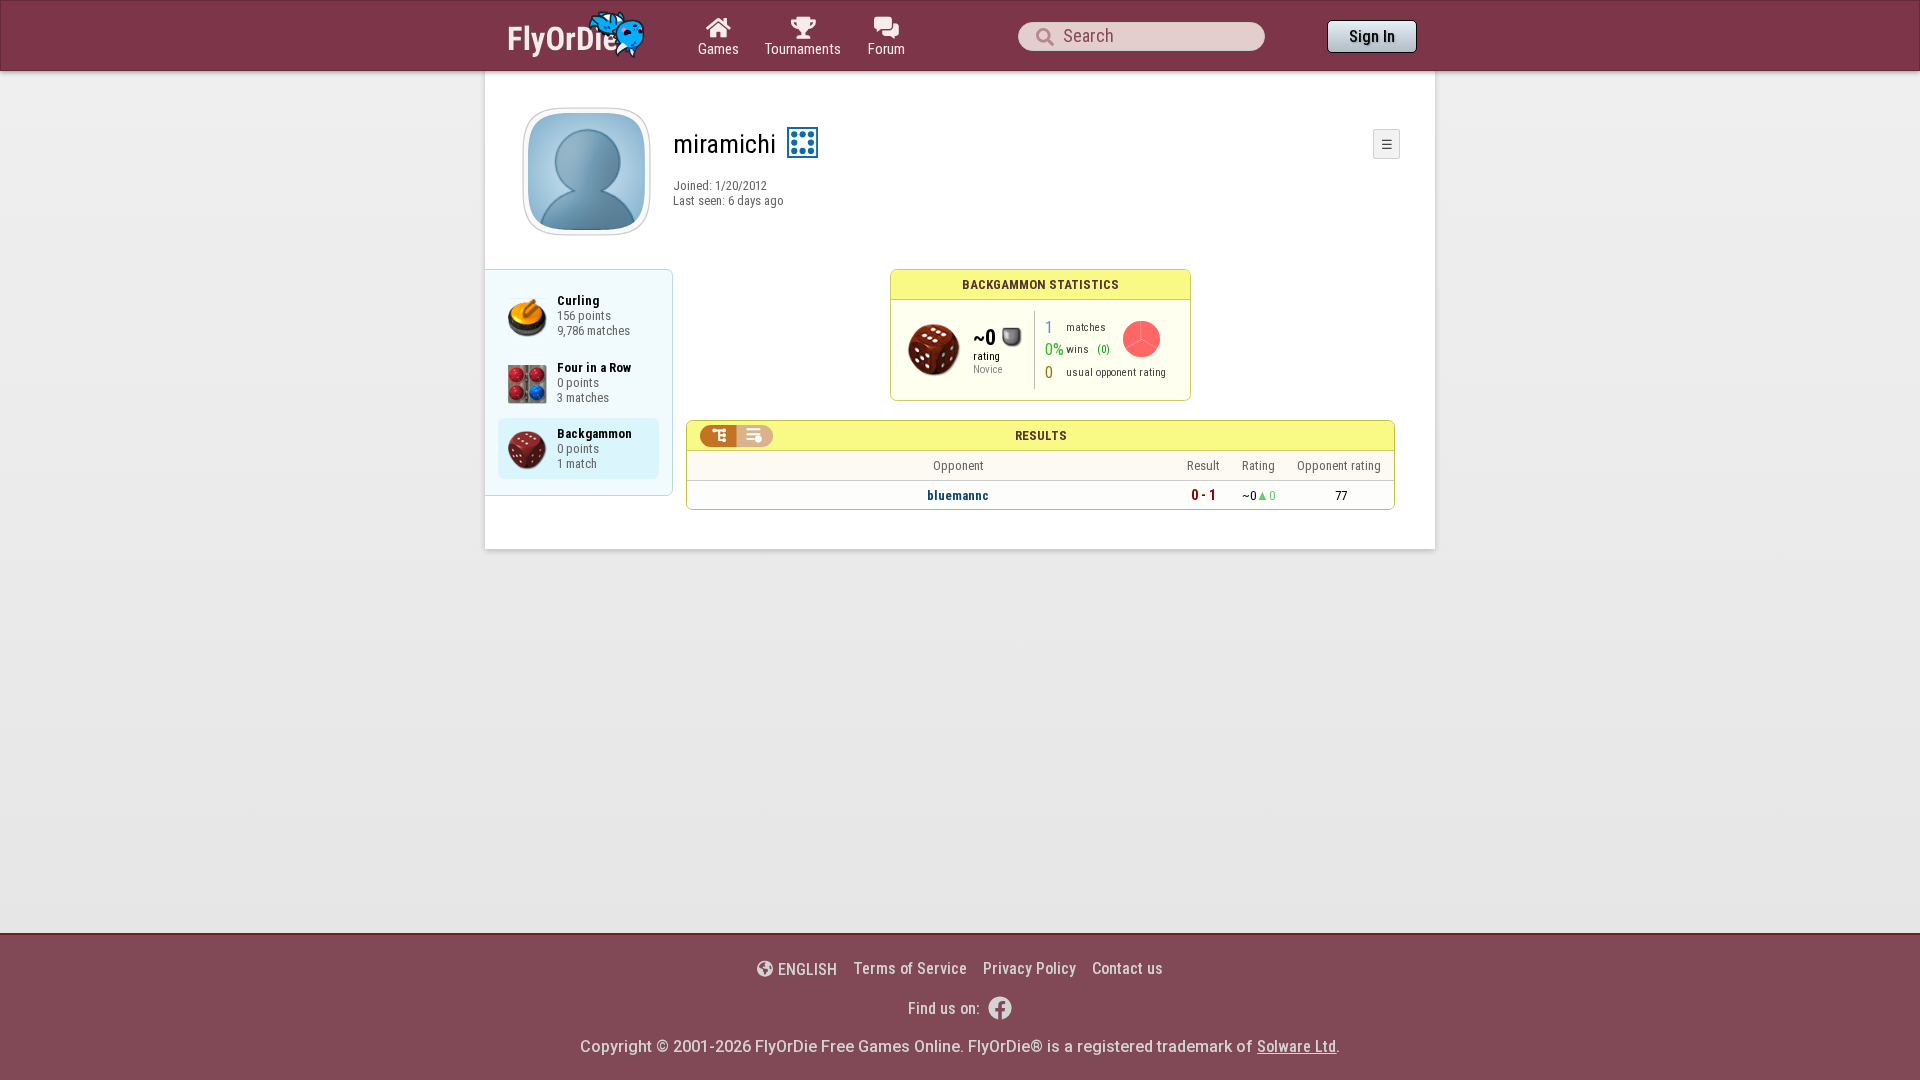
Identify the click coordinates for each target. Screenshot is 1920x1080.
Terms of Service (910, 968)
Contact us (1127, 968)
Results (1041, 435)
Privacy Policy (1029, 968)
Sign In (1372, 36)
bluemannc (958, 495)
